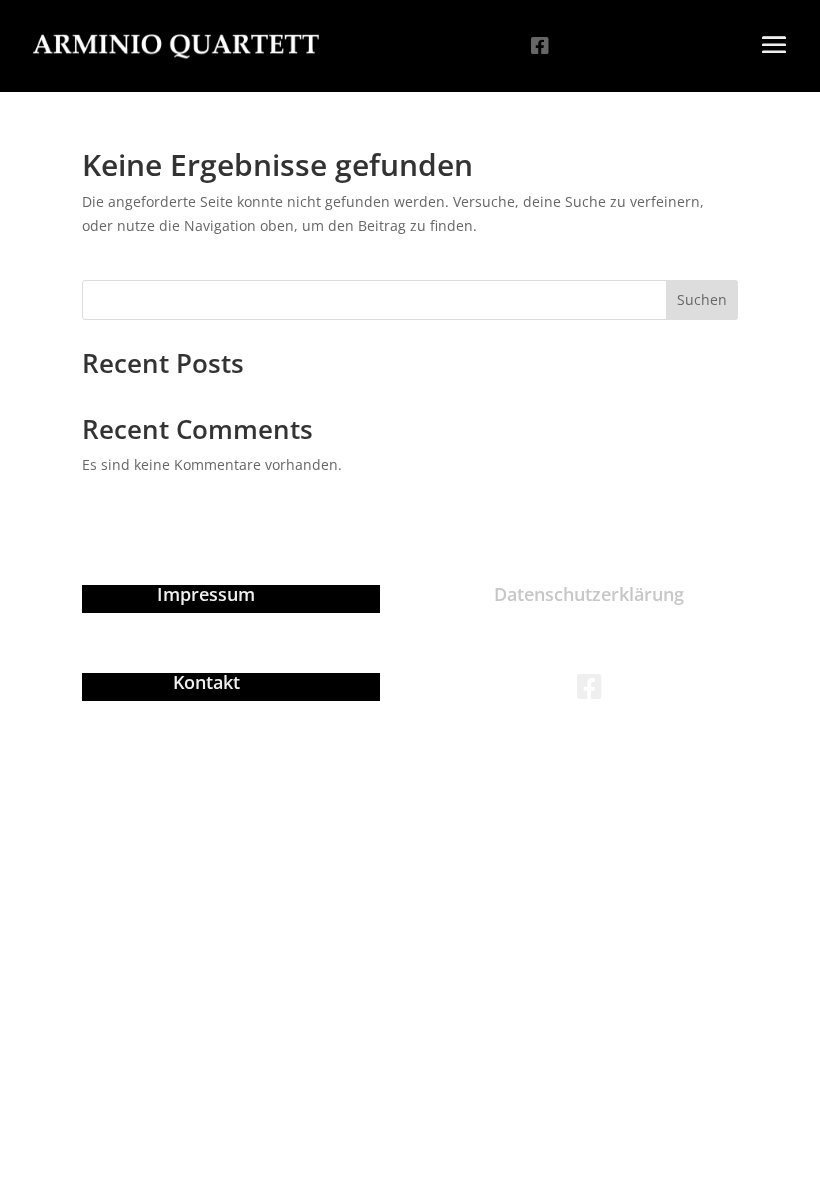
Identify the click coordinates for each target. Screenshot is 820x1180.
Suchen (702, 299)
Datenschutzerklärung (589, 594)
